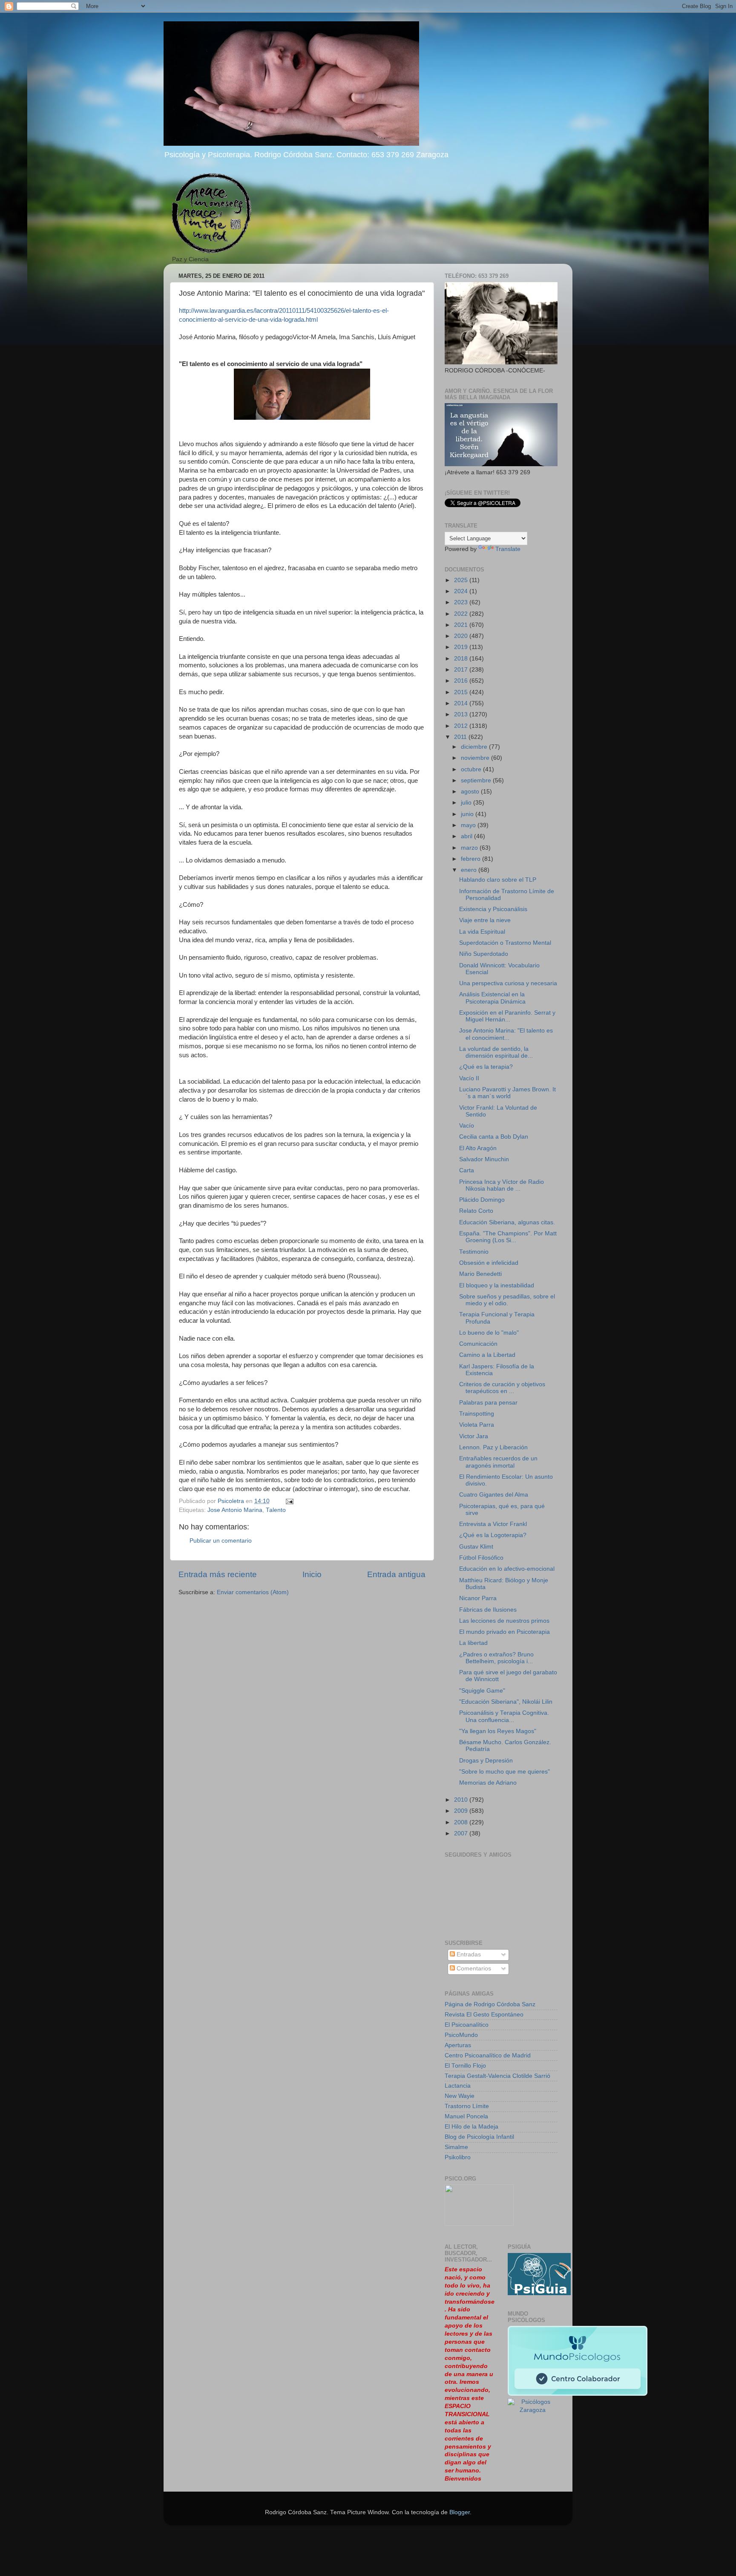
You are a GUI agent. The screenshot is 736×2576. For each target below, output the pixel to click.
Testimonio (474, 1252)
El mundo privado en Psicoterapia (505, 1632)
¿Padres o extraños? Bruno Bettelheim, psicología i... (496, 1658)
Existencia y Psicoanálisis (493, 909)
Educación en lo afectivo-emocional (507, 1569)
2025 (462, 580)
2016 (462, 681)
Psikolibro (458, 2157)
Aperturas (458, 2045)
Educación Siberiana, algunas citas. (507, 1222)
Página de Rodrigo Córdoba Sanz (490, 2004)
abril (467, 836)
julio (467, 803)
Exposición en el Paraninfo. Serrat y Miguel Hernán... (507, 1016)
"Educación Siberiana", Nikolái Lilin (506, 1702)
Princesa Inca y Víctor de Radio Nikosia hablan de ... (502, 1185)
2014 (462, 703)
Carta (467, 1170)
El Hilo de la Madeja (471, 2127)
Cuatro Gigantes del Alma (494, 1495)
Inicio (312, 1574)
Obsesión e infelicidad (489, 1263)
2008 (462, 1822)
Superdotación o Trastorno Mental (505, 943)
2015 (462, 692)
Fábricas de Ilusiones (488, 1610)
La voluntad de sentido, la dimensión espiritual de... (496, 1052)
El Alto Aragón (478, 1148)
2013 (462, 714)
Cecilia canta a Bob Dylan (494, 1137)
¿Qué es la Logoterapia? (493, 1535)
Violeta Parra (477, 1425)
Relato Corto (476, 1211)
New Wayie (460, 2096)
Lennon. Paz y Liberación (493, 1447)
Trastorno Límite (467, 2106)
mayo (469, 825)
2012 (462, 726)
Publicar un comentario (221, 1541)
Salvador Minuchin (484, 1159)
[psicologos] (479, 2224)
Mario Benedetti (480, 1274)
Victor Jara (474, 1436)
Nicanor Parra (478, 1598)
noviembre (476, 758)
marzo (470, 848)
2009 (462, 1811)
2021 (462, 625)
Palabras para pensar (488, 1403)
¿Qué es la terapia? (486, 1067)
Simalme (456, 2147)
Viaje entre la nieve (485, 920)
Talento (276, 1510)
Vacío (467, 1126)
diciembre (475, 747)
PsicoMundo (461, 2035)
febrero (471, 859)
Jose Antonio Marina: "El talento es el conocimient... (506, 1034)
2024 (462, 591)
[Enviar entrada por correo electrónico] (289, 1501)
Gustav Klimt (476, 1547)
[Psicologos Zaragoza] (539, 2293)
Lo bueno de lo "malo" (489, 1333)
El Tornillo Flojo (465, 2066)
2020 (462, 636)
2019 (462, 647)
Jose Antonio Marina (235, 1510)
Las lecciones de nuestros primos (504, 1621)
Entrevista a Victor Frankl (493, 1524)
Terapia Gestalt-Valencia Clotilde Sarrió (497, 2076)
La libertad (473, 1643)
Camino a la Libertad (487, 1355)
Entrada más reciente (218, 1574)
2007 (462, 1833)
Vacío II (469, 1078)
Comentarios (473, 1969)
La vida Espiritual (482, 932)
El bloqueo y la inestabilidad (497, 1285)
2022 (462, 614)
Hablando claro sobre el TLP (498, 880)
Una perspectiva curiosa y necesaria (508, 983)
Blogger (460, 2512)
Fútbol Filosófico (481, 1558)
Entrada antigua (396, 1574)
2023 (462, 602)
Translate (508, 549)
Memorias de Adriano (488, 1783)
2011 (461, 737)
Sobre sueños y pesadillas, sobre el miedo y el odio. (507, 1300)
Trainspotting (477, 1414)
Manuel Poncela (466, 2116)
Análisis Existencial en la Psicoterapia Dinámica (492, 998)
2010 (462, 1800)
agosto (471, 792)
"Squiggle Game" (482, 1691)
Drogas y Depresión (486, 1761)
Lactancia (458, 2086)
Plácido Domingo (482, 1200)
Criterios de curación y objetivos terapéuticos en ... (502, 1388)
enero (470, 870)
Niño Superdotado (484, 954)
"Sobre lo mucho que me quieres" (505, 1772)
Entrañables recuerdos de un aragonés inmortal (498, 1462)
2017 (462, 670)
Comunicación (478, 1344)
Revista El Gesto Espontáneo (484, 2015)
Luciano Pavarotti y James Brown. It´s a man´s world (507, 1093)
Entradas (468, 1954)
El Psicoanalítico (467, 2025)
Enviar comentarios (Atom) (253, 1592)
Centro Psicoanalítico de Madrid (488, 2055)
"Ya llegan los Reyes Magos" (498, 1731)
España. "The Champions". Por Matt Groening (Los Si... (508, 1237)
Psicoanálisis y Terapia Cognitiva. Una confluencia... (504, 1716)
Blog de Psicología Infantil (479, 2137)
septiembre (477, 780)
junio (468, 814)
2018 (462, 659)
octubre (472, 769)
